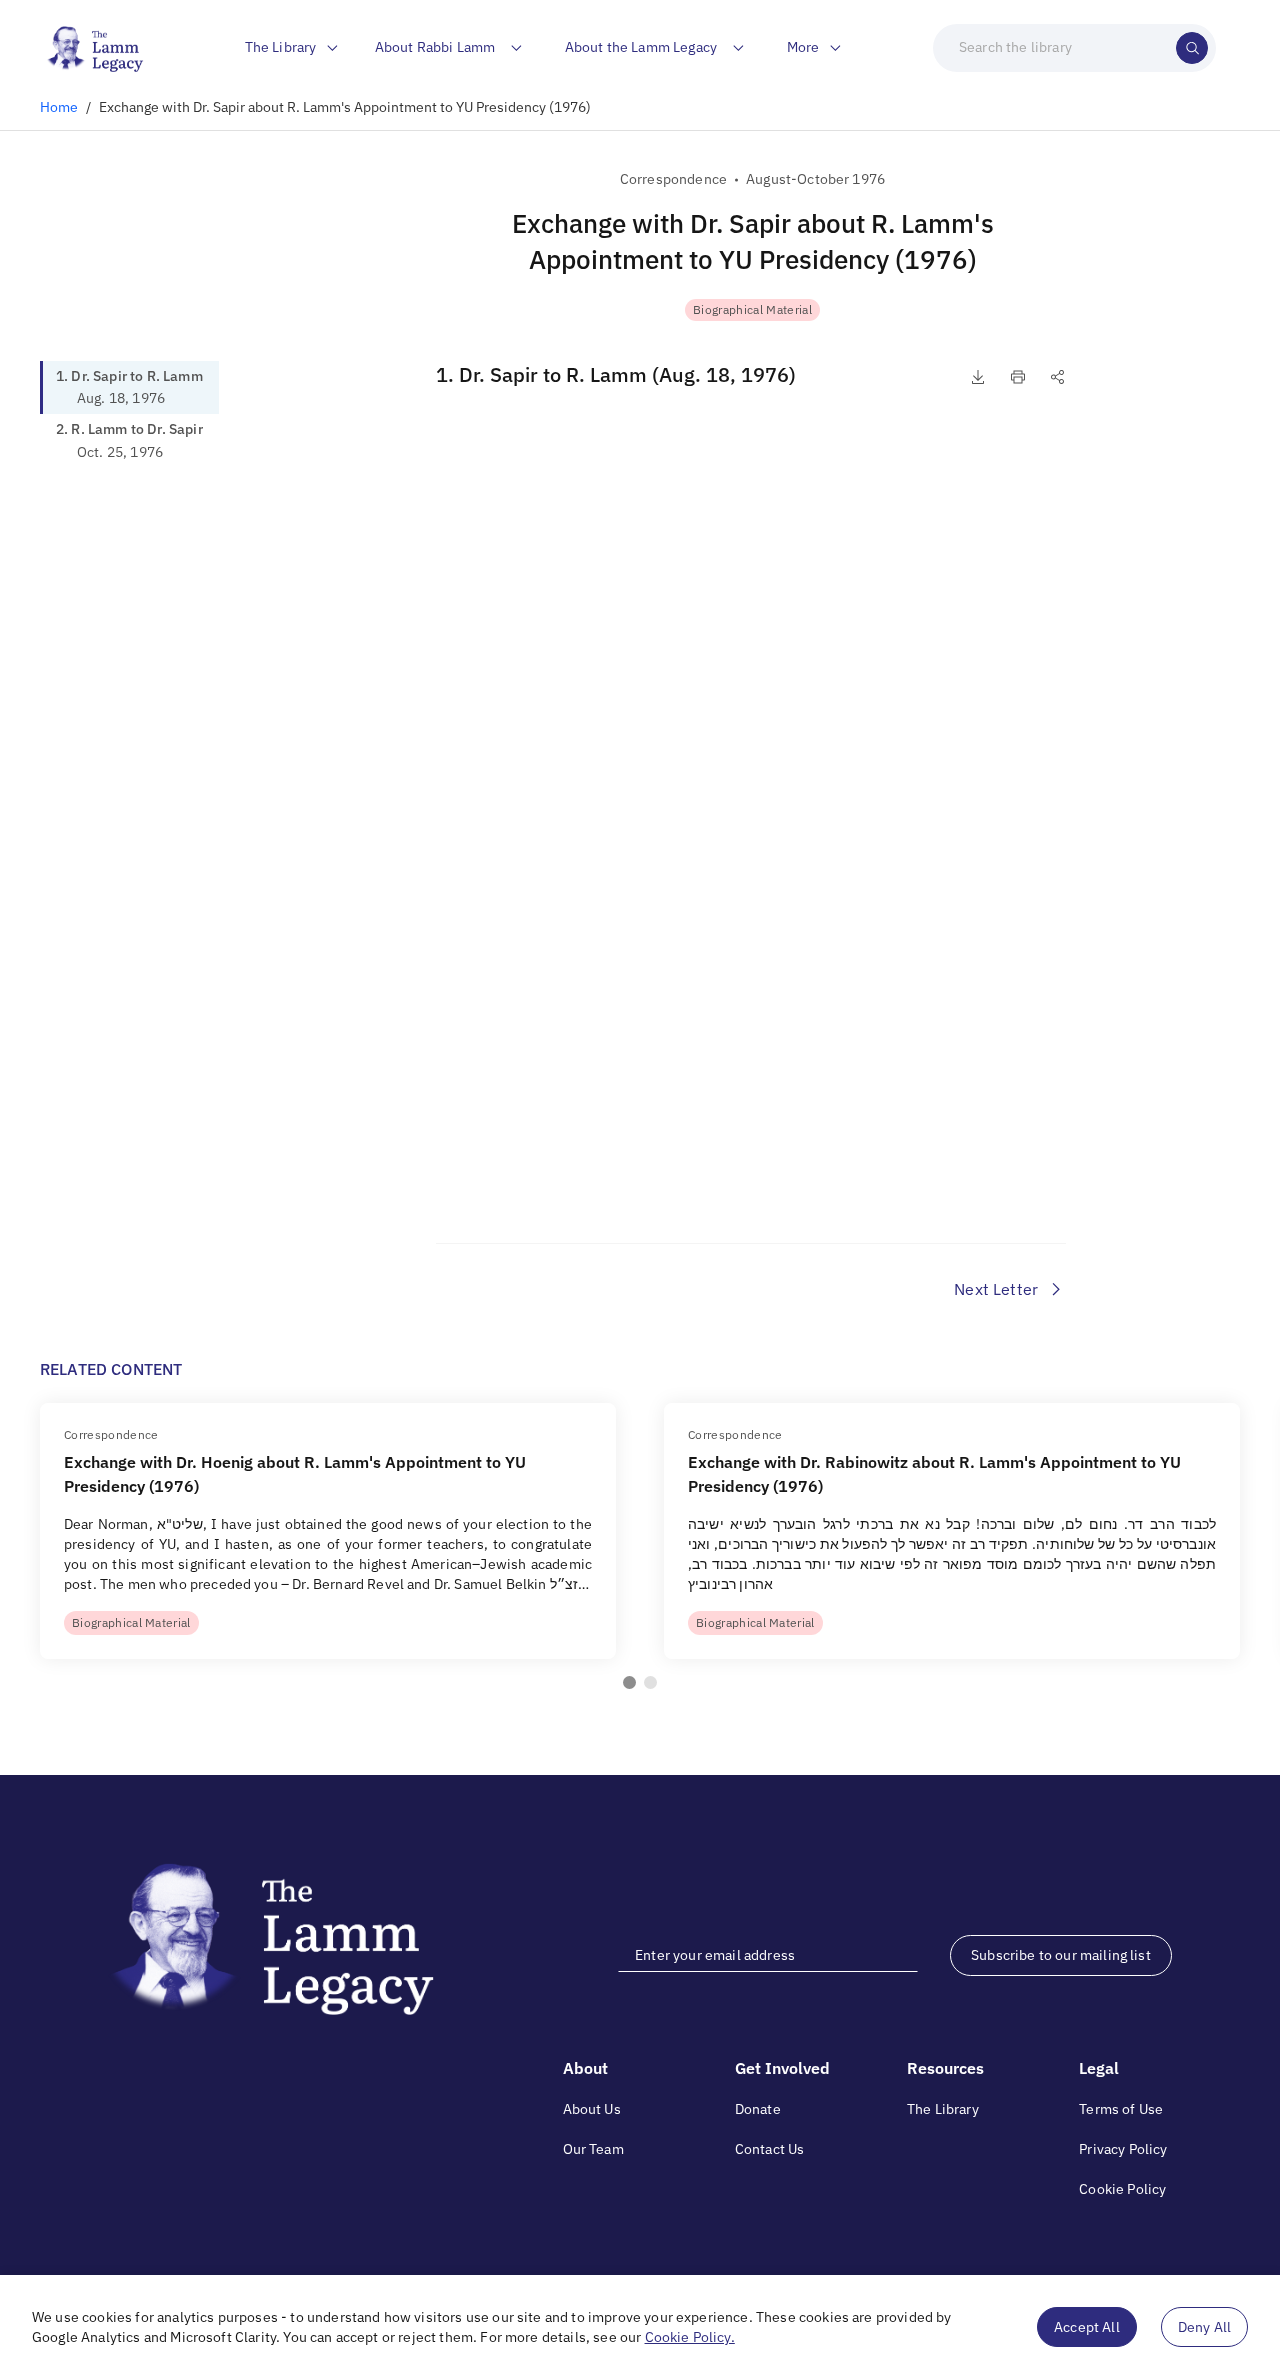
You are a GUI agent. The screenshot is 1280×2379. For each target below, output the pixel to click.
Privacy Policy (1123, 2149)
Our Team (593, 2149)
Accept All (1087, 2327)
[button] (629, 1682)
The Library (943, 2109)
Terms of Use (1121, 2109)
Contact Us (770, 2149)
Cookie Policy (1122, 2189)
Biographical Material (752, 309)
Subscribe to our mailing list (1061, 1955)
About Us (592, 2109)
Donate (758, 2109)
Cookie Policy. (690, 2337)
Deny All (1204, 2327)
